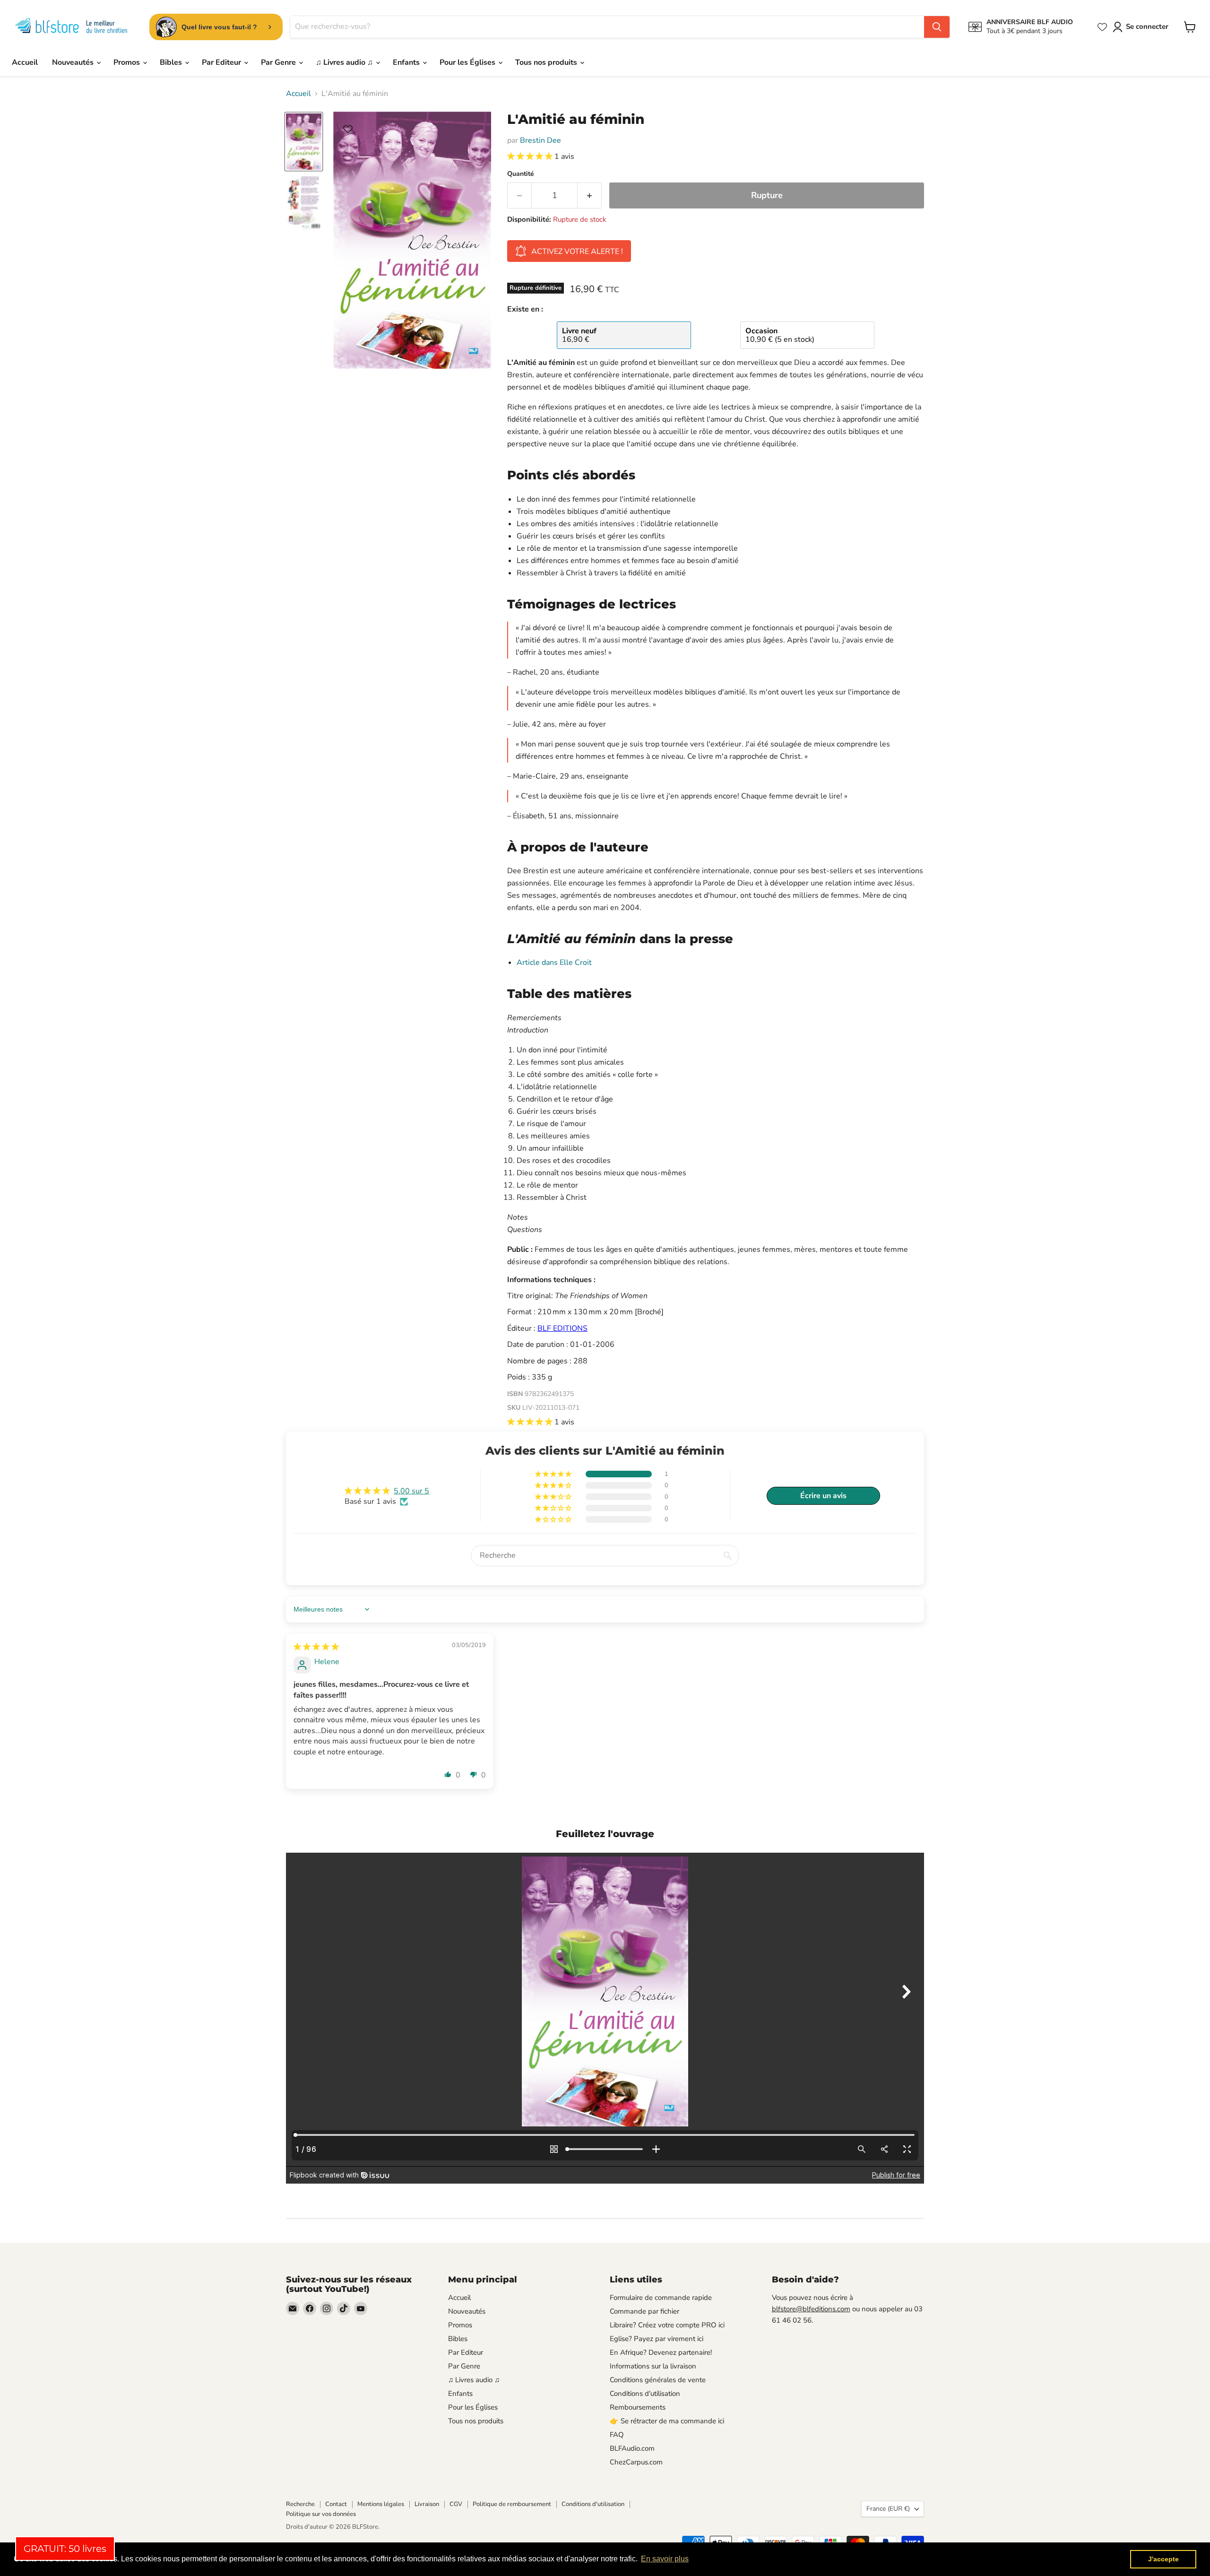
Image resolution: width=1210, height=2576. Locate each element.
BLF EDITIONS (562, 1328)
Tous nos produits (547, 62)
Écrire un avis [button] (823, 1496)
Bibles (172, 62)
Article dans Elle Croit (554, 963)
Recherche (300, 2504)
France (888, 2509)
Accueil (25, 62)
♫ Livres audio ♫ (345, 62)
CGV (456, 2504)
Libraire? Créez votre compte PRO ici (667, 2325)
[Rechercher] (937, 27)
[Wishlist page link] (1102, 27)
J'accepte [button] (1163, 2559)
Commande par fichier (644, 2311)
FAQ (617, 2435)
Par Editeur (222, 62)
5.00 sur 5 (411, 1491)
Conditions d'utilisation (645, 2394)
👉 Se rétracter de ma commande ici (667, 2421)
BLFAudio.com (632, 2448)
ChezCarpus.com (636, 2462)
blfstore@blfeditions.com (811, 2309)
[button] (531, 156)
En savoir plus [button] (665, 2559)
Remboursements (638, 2407)
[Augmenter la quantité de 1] (590, 195)
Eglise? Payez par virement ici (657, 2339)
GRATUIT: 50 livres (65, 2549)
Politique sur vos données (321, 2514)
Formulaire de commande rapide (661, 2298)
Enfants (407, 62)
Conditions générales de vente (658, 2380)
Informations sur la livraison (653, 2366)
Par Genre (279, 62)
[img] (316, 1647)
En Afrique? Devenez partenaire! (661, 2352)
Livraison (427, 2504)
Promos (128, 62)
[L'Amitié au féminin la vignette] (304, 142)
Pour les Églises (468, 62)
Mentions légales (381, 2504)
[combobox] (607, 27)
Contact (336, 2504)
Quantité (521, 174)
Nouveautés (74, 62)
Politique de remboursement (512, 2504)
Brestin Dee (540, 140)
